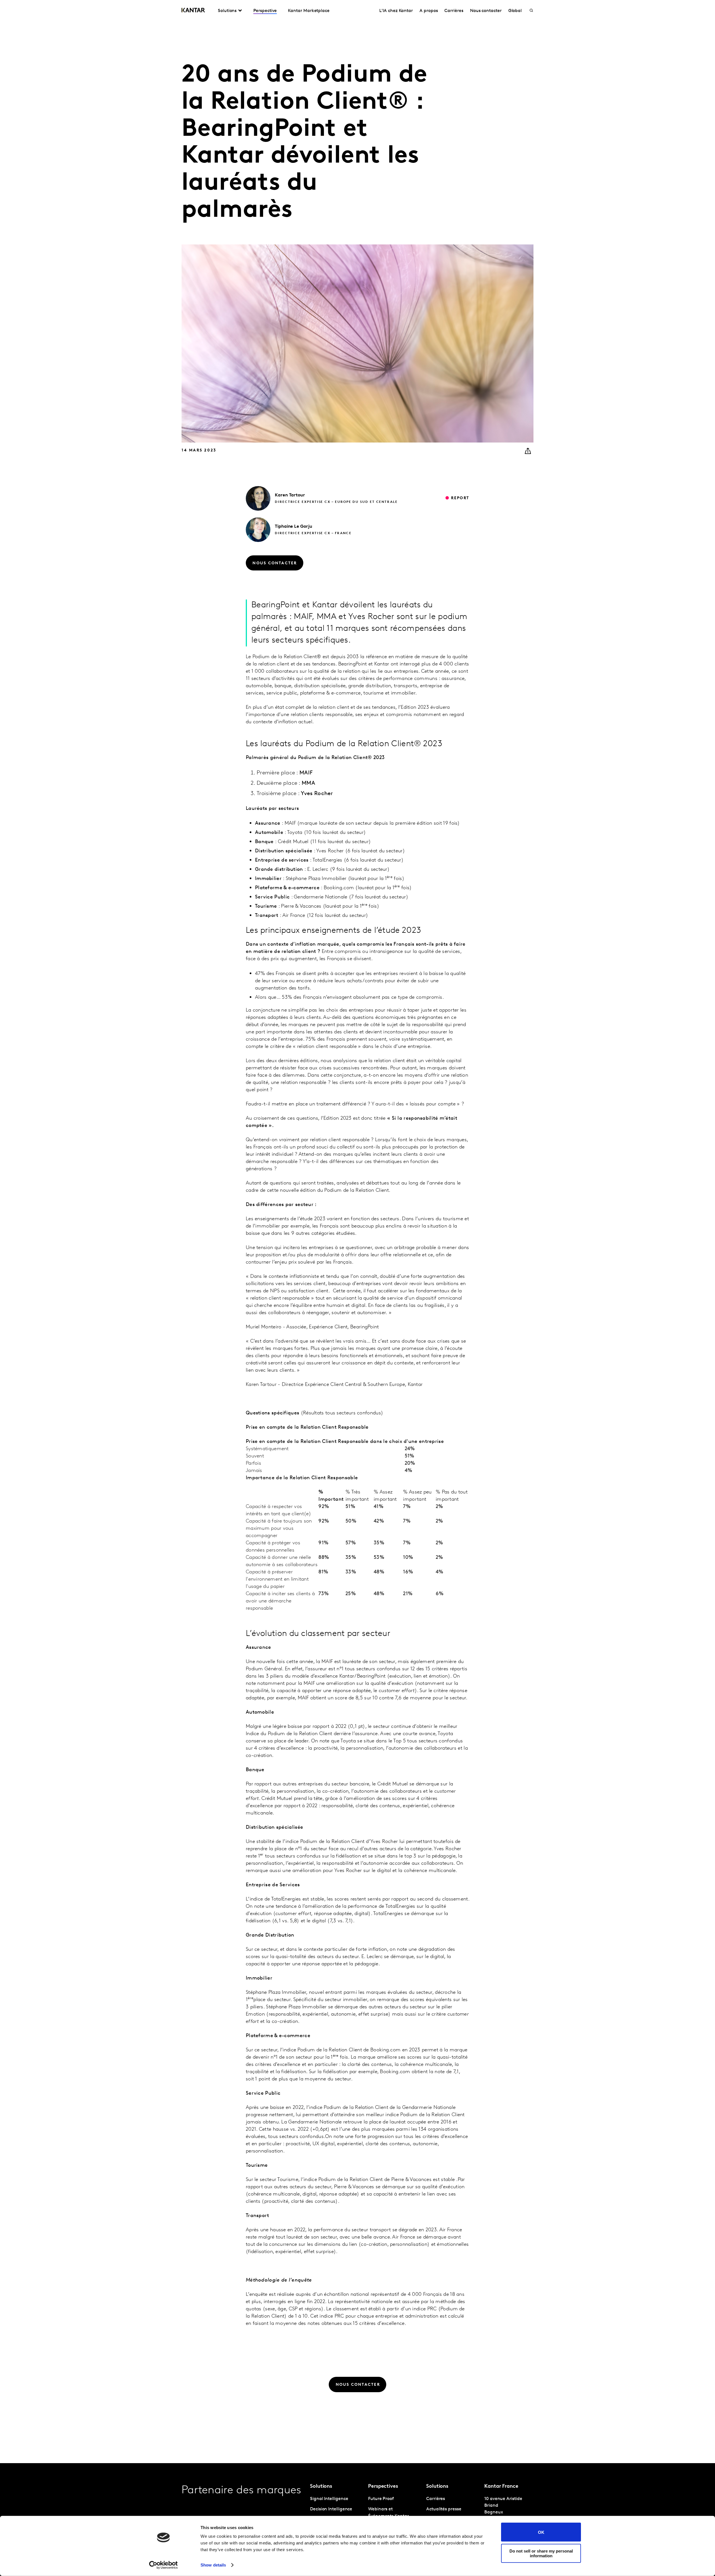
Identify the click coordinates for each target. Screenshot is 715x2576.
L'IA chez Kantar (396, 11)
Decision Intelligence (331, 2509)
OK (541, 2532)
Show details (213, 2565)
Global (515, 11)
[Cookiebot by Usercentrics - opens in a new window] (164, 2565)
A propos (429, 11)
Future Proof (381, 2499)
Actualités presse (444, 2509)
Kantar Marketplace (309, 11)
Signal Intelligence (329, 2499)
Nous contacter (486, 11)
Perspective (265, 11)
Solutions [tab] (227, 11)
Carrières (454, 11)
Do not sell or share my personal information (541, 2553)
